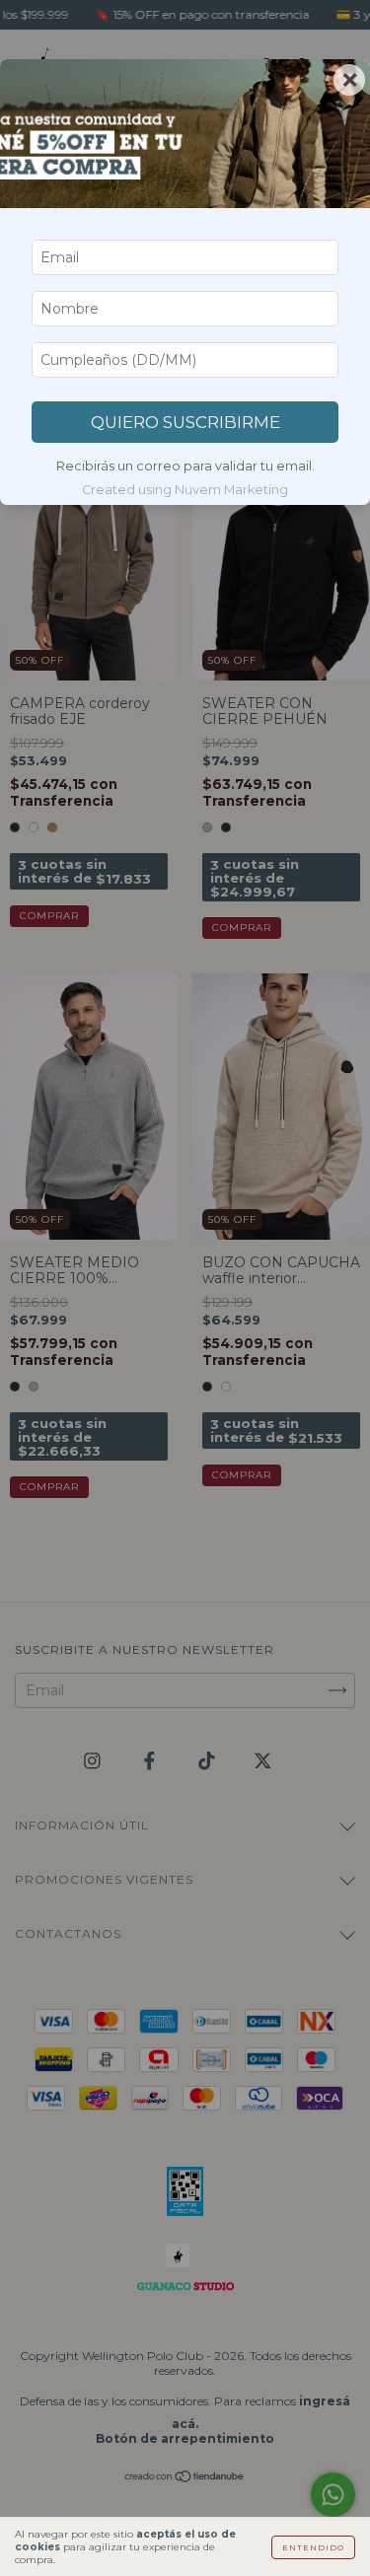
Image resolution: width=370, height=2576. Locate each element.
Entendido (313, 2547)
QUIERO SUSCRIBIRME (185, 422)
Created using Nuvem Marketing (185, 490)
